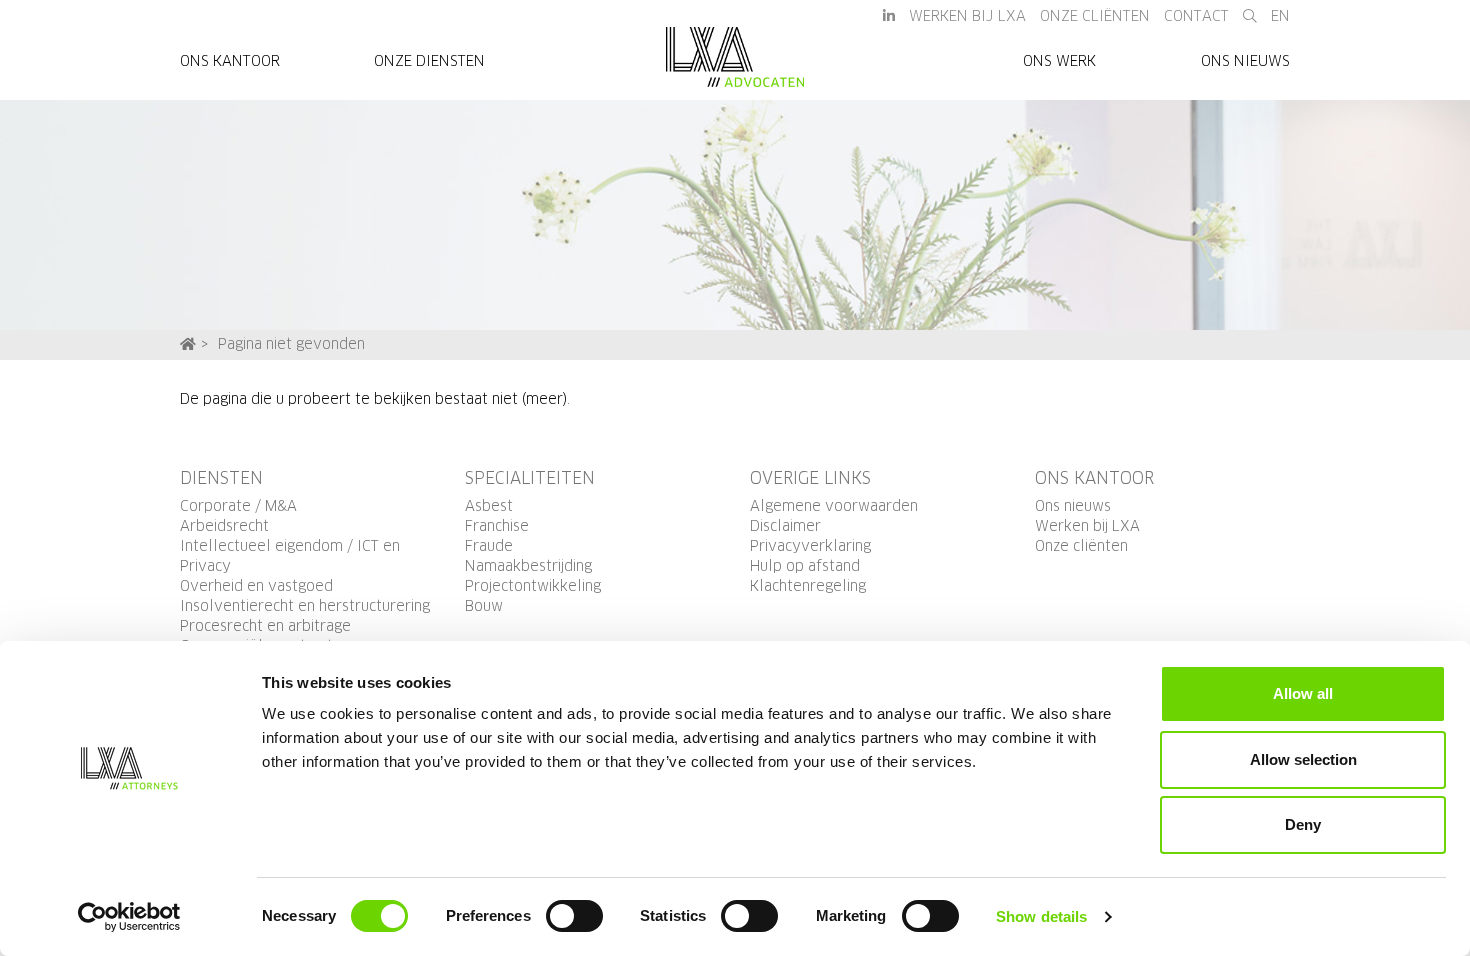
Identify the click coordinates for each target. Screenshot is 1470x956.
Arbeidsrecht (224, 527)
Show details (1041, 916)
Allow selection (1303, 759)
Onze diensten (429, 62)
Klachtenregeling (808, 587)
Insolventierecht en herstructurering (305, 607)
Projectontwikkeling (533, 587)
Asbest (489, 507)
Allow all (1303, 693)
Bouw (484, 607)
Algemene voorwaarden (834, 507)
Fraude (489, 547)
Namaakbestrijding (528, 567)
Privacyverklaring (810, 547)
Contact (1196, 17)
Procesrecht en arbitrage (265, 627)
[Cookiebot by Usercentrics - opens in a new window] (129, 917)
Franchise (497, 527)
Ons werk (1059, 62)
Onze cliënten (1081, 547)
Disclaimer (785, 527)
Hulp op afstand (805, 567)
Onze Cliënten (1095, 17)
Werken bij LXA (967, 17)
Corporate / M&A (238, 507)
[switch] (574, 916)
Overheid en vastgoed (256, 587)
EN (1280, 17)
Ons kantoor (230, 62)
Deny (1303, 824)
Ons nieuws (1245, 62)
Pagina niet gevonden (291, 345)
